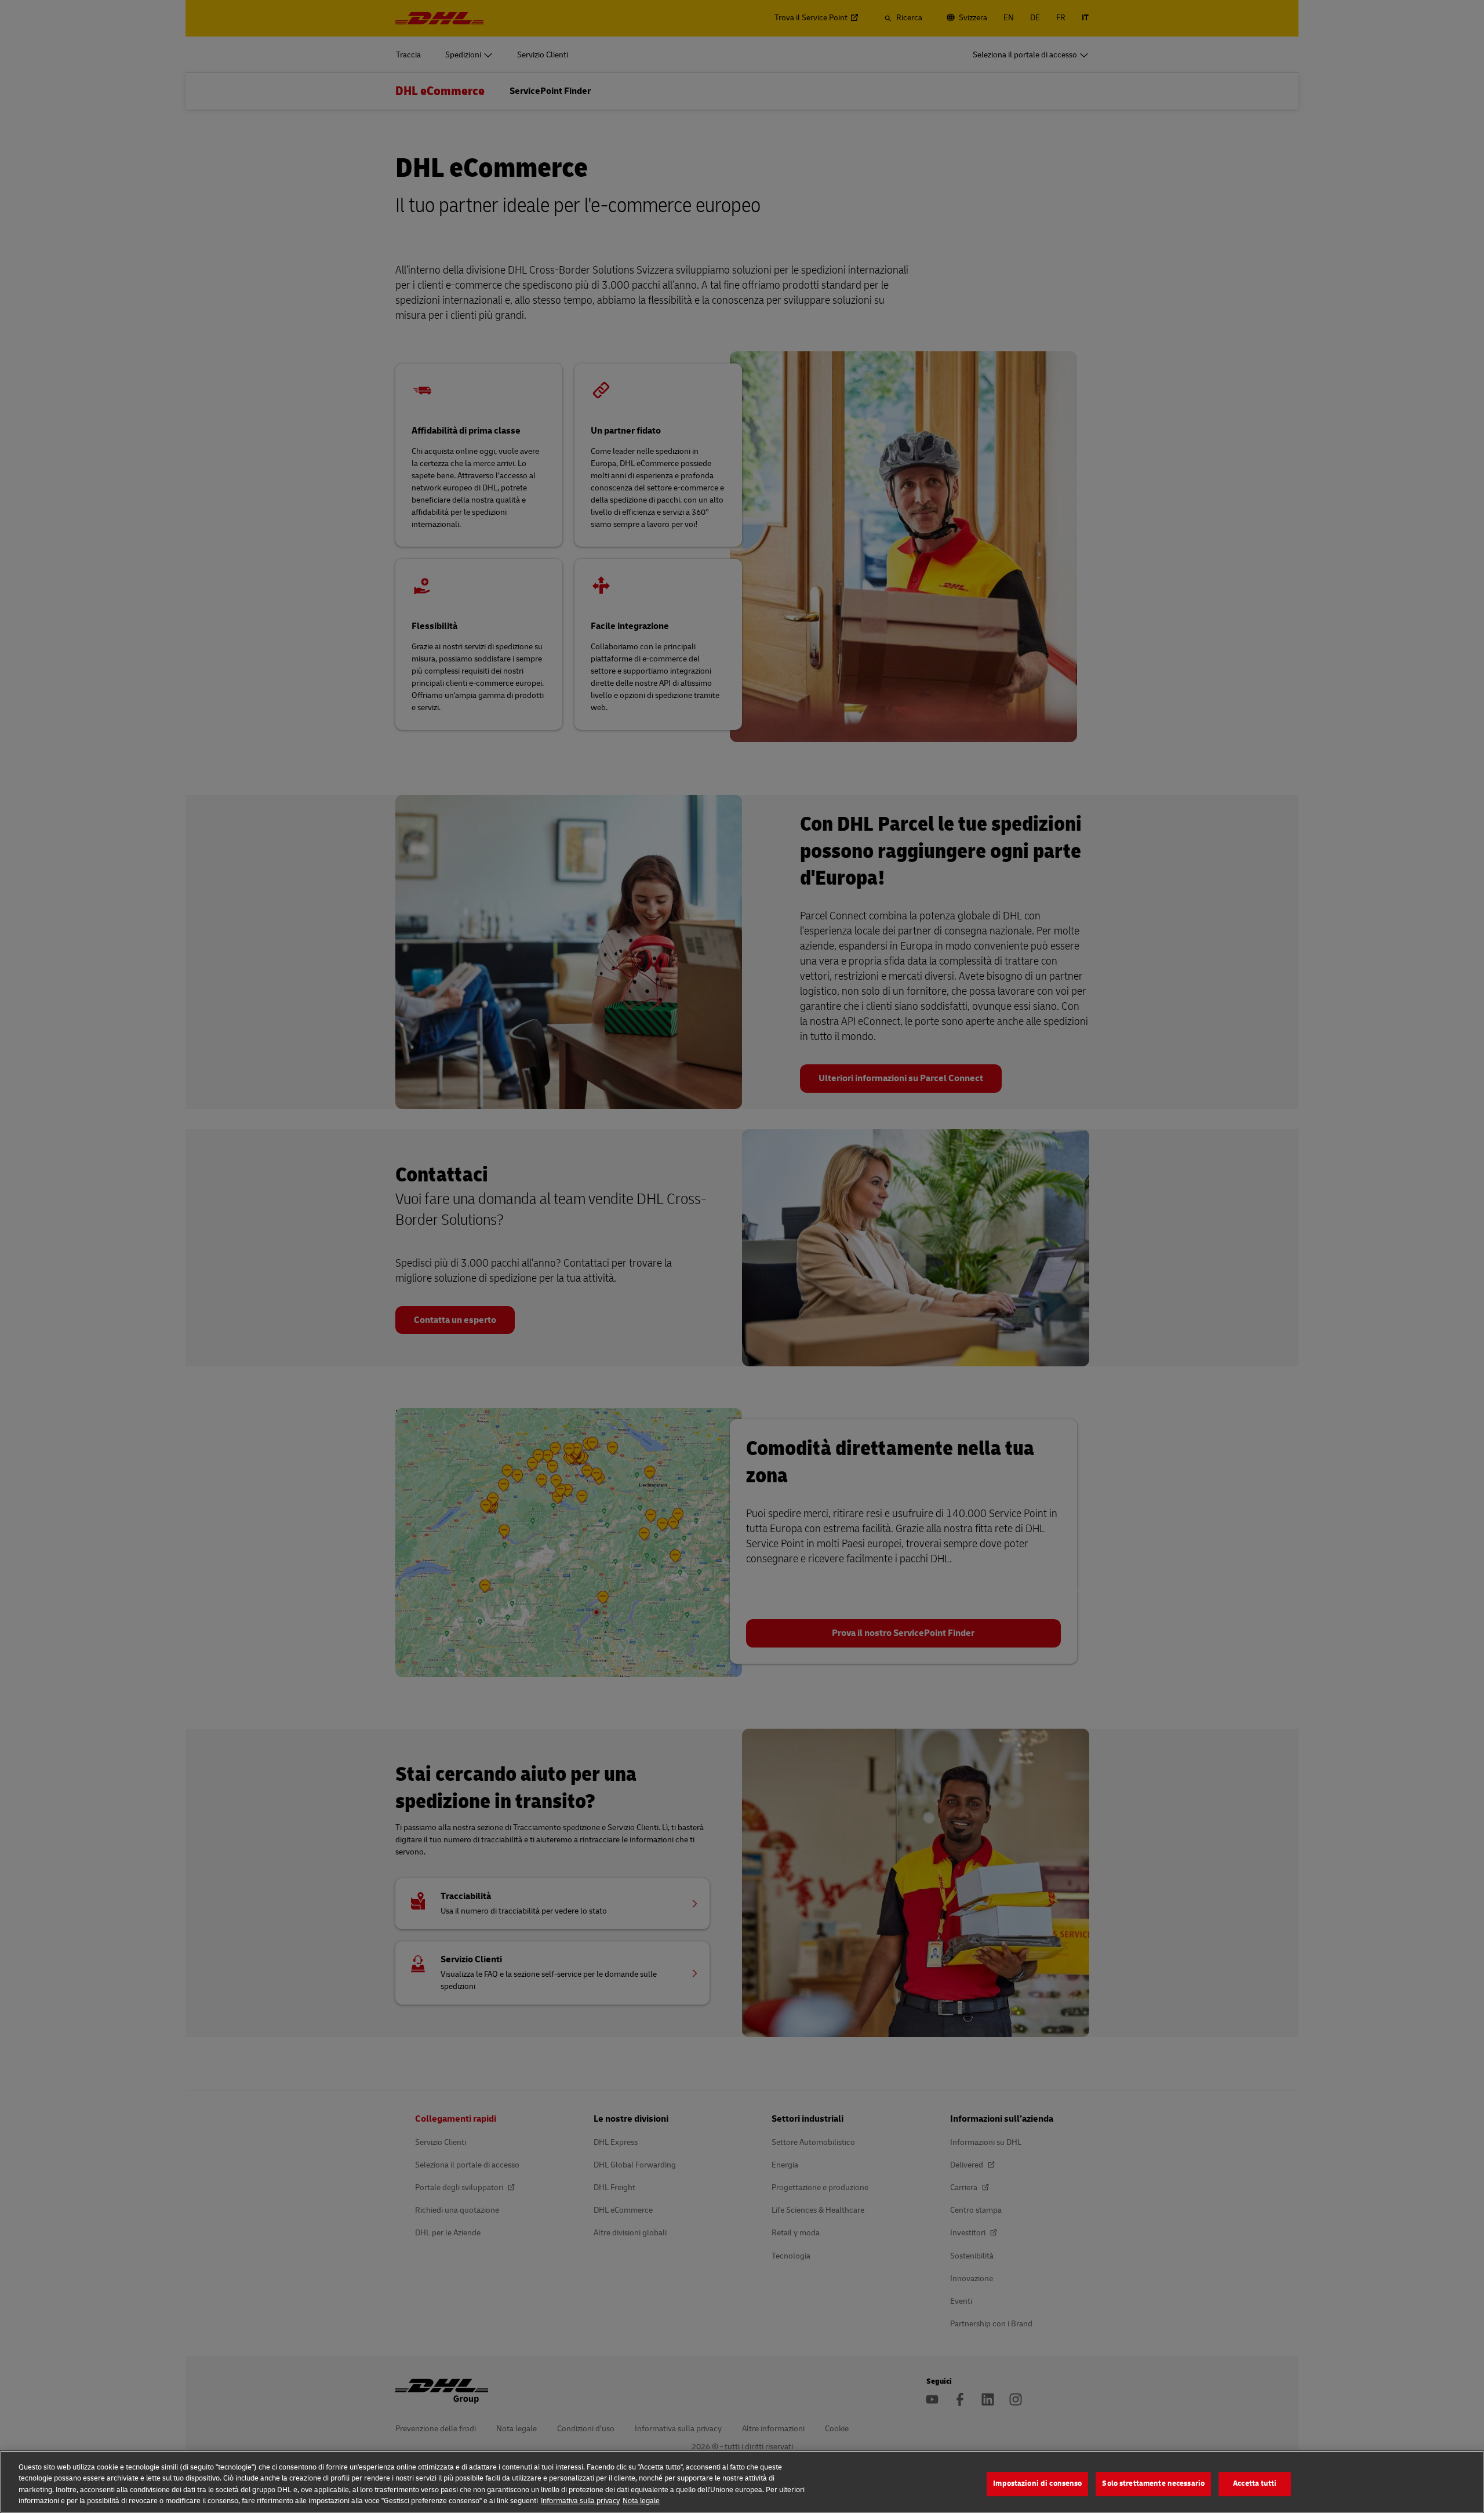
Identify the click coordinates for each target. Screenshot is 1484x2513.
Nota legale (641, 2501)
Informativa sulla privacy (580, 2501)
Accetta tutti (1255, 2483)
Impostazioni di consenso (1037, 2483)
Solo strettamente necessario (1153, 2483)
